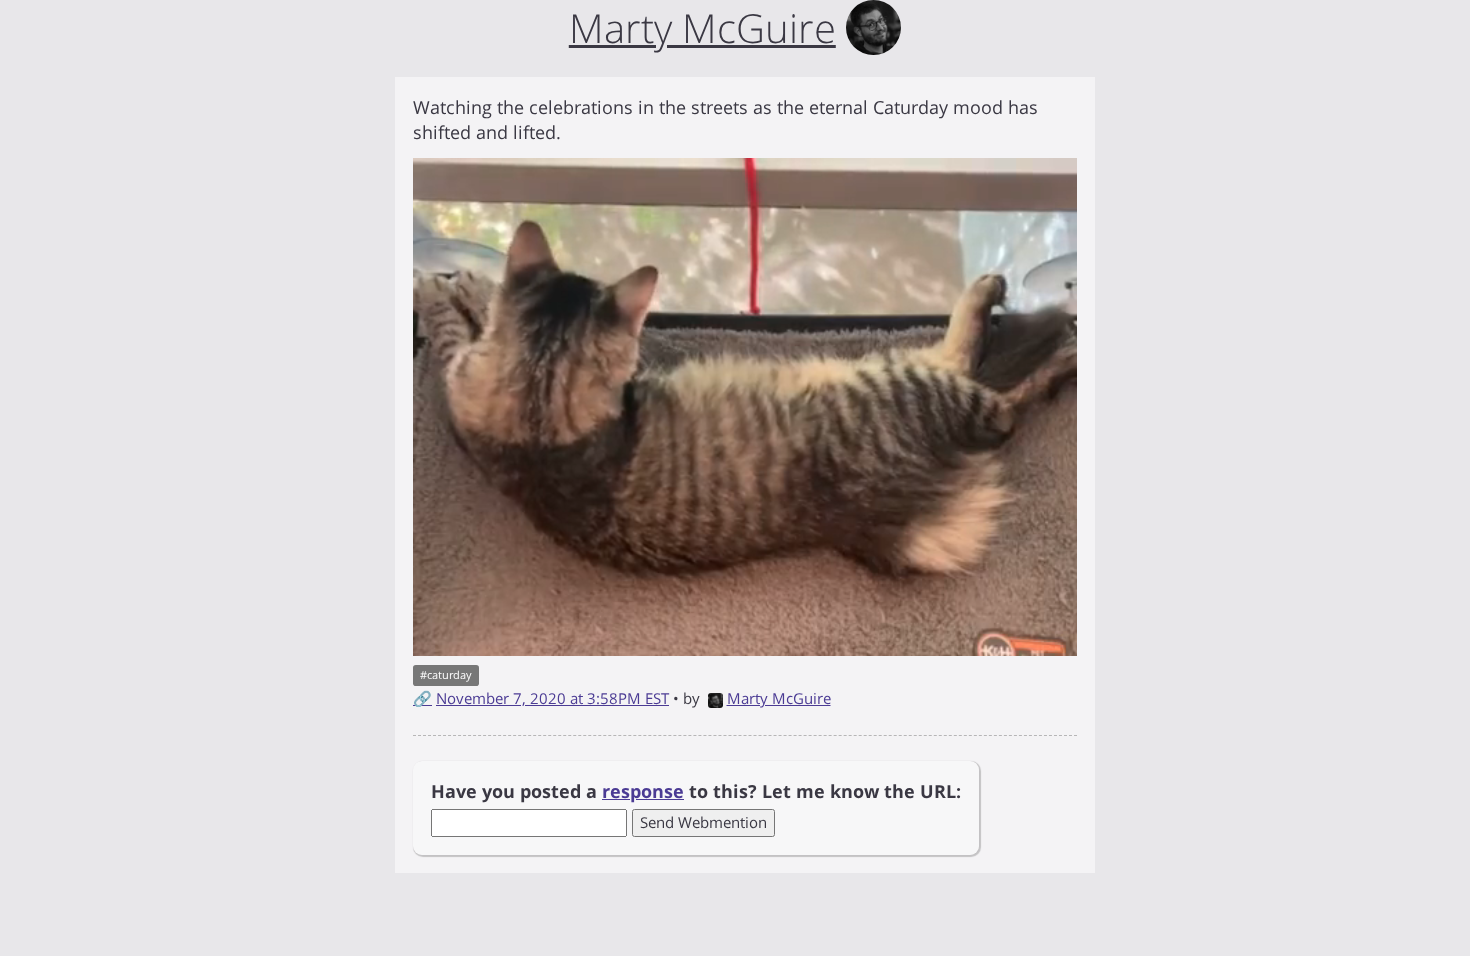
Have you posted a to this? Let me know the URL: (696, 791)
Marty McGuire (779, 698)
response (643, 791)
